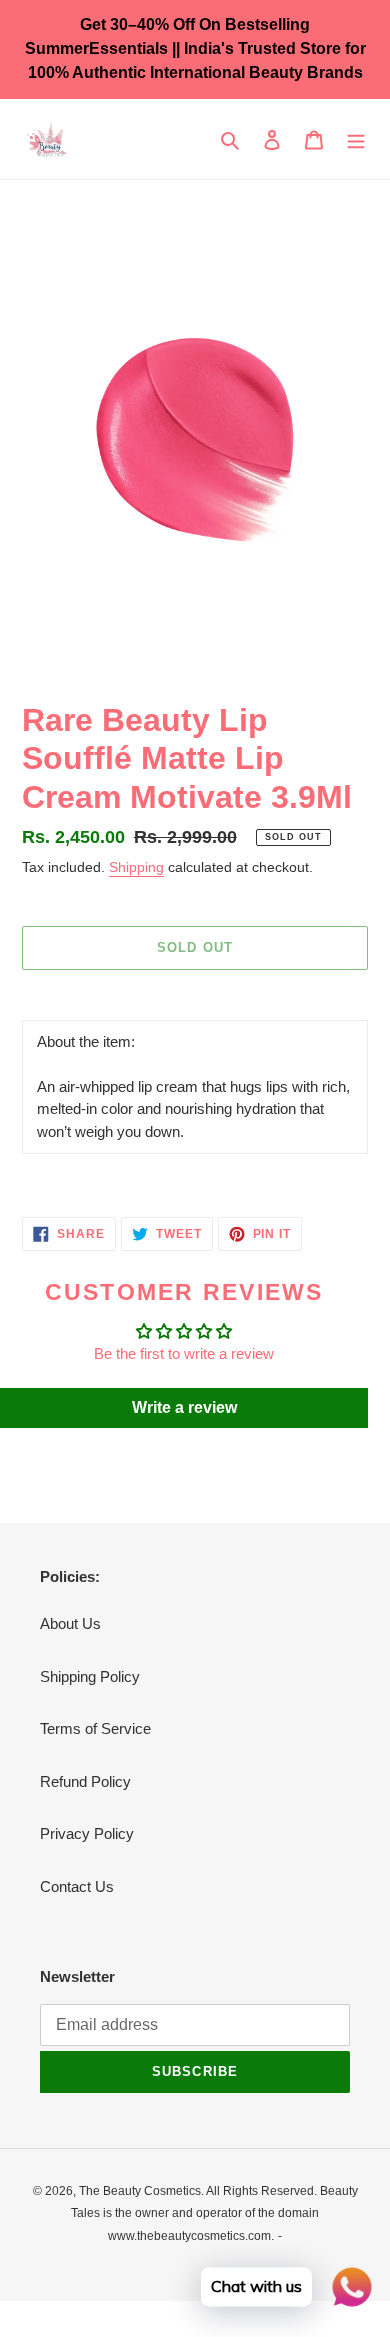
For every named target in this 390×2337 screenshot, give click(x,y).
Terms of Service (95, 1728)
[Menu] (356, 139)
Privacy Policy (87, 1833)
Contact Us (77, 1886)
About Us (70, 1623)
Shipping (136, 867)
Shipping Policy (90, 1676)
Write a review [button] (184, 1407)
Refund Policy (85, 1781)
